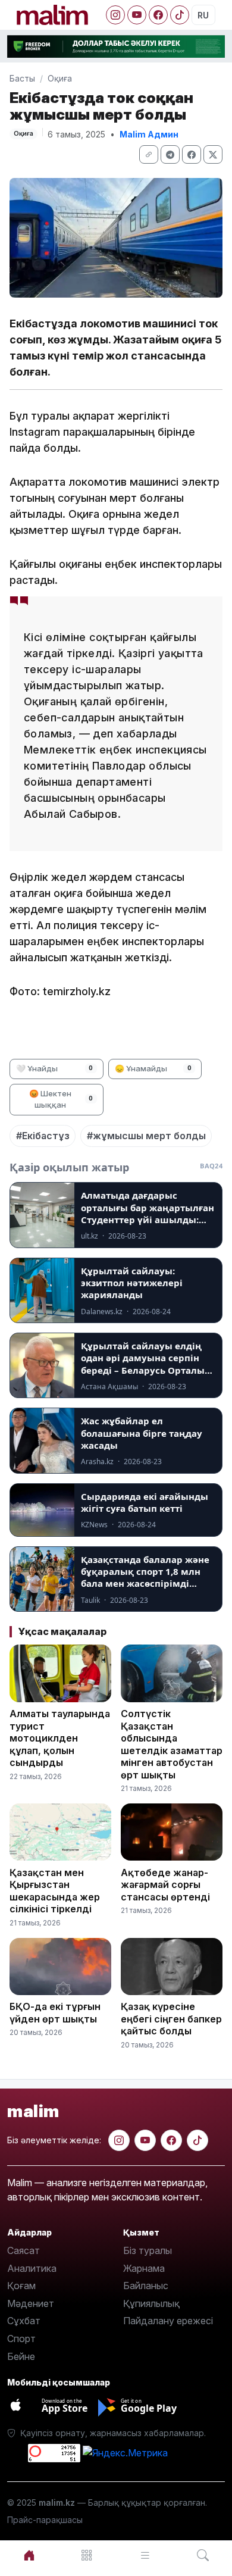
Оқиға (60, 78)
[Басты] (29, 2555)
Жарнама (144, 2268)
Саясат (23, 2250)
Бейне (21, 2356)
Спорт (21, 2339)
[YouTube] (137, 15)
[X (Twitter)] (213, 154)
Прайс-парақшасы (45, 2520)
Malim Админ (149, 134)
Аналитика (32, 2268)
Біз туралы (148, 2250)
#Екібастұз (43, 1136)
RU (203, 15)
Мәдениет (31, 2303)
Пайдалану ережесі (168, 2321)
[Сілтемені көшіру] (149, 154)
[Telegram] (170, 154)
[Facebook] (158, 15)
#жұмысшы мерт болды (146, 1136)
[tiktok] (197, 2140)
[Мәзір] (87, 2555)
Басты (22, 78)
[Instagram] (115, 15)
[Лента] (145, 2555)
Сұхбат (24, 2321)
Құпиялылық (151, 2303)
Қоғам (21, 2286)
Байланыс (146, 2286)
